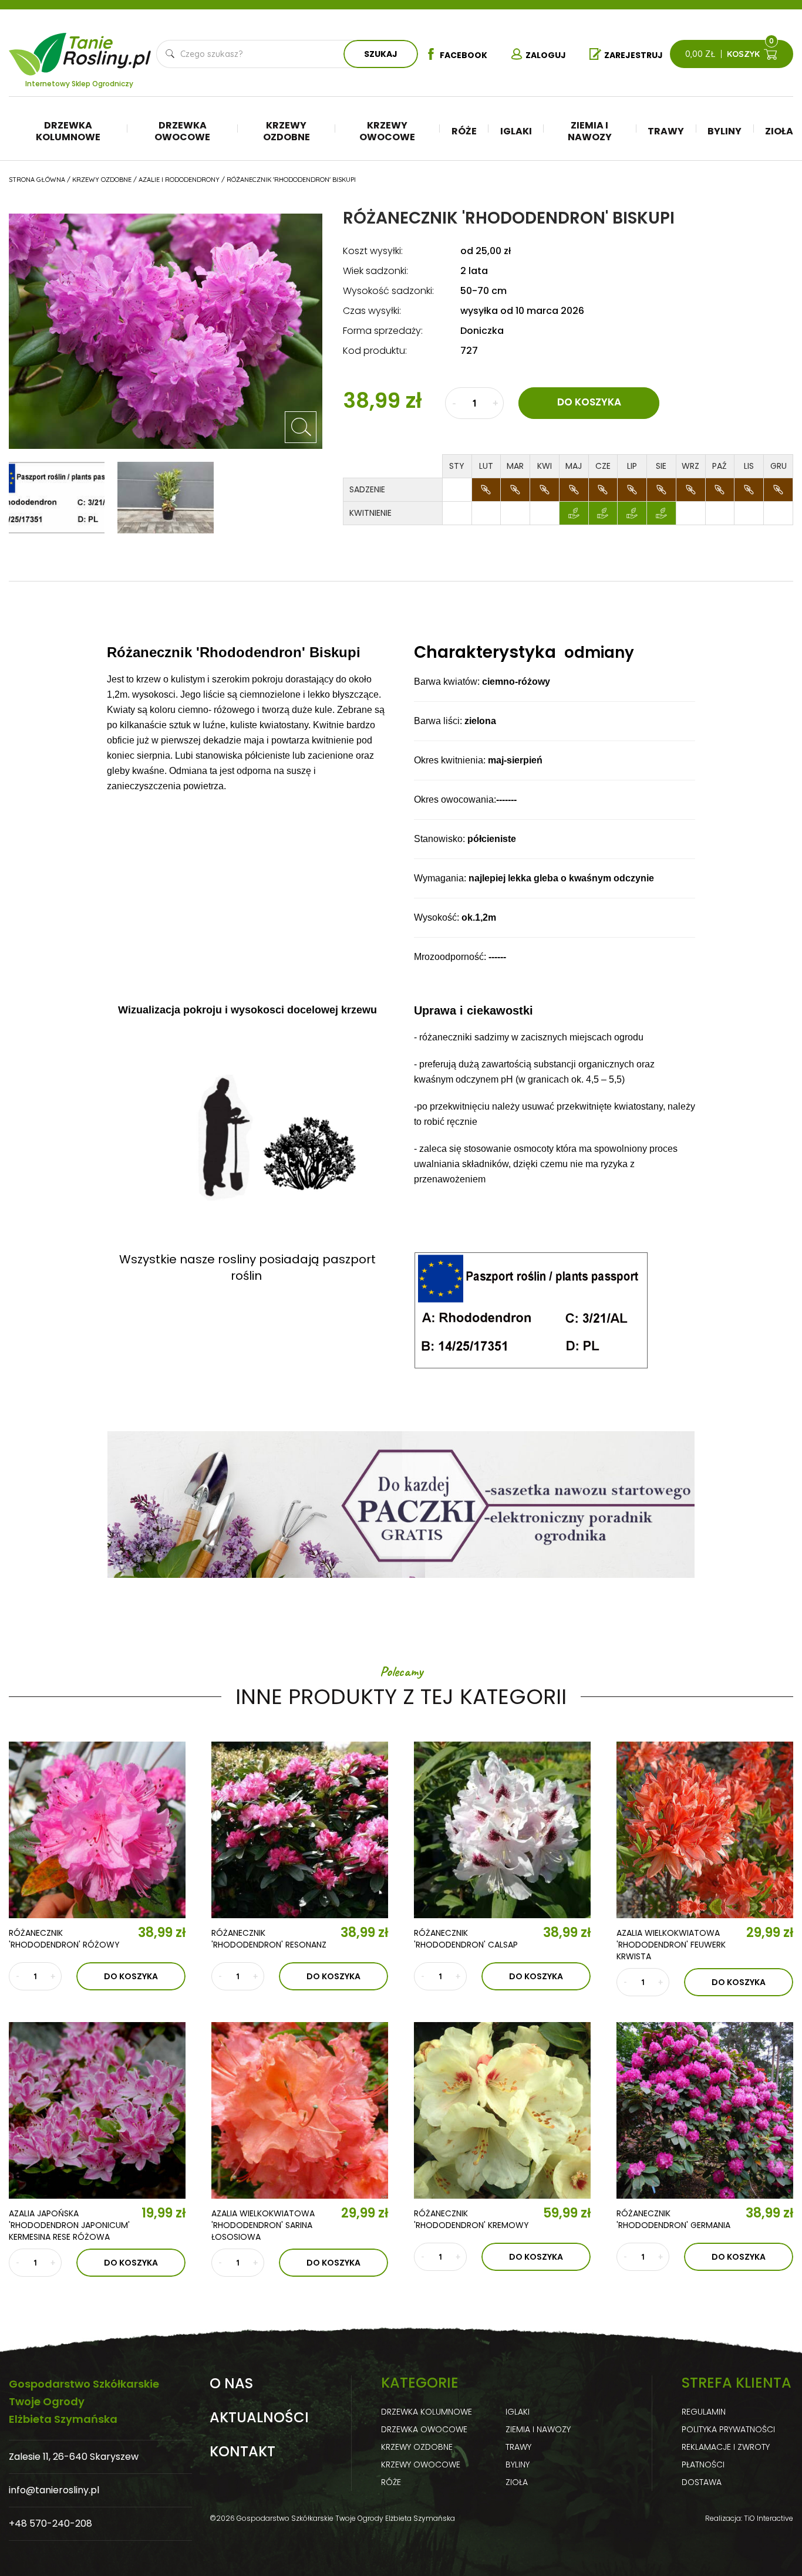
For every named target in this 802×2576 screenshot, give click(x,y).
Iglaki (516, 131)
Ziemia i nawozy (590, 131)
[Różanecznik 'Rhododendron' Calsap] (502, 1830)
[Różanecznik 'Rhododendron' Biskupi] (301, 427)
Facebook (464, 55)
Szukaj (381, 54)
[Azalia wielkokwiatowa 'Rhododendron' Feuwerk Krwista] (705, 1830)
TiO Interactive (769, 2518)
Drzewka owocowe (182, 131)
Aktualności (259, 2418)
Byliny (725, 131)
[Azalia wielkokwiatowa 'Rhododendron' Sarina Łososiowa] (300, 2110)
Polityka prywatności (728, 2429)
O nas (231, 2384)
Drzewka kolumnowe (68, 131)
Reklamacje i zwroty (726, 2447)
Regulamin (704, 2412)
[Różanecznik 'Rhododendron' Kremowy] (502, 2110)
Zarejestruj (633, 55)
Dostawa (702, 2482)
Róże (464, 131)
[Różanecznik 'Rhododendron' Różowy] (97, 1830)
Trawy (666, 131)
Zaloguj (546, 55)
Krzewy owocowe (387, 131)
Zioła (779, 131)
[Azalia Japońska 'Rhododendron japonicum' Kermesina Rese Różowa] (97, 2110)
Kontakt (242, 2452)
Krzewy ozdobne (287, 131)
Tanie (108, 47)
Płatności (703, 2465)
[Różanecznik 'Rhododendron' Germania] (705, 2110)
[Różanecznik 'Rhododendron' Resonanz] (300, 1830)
